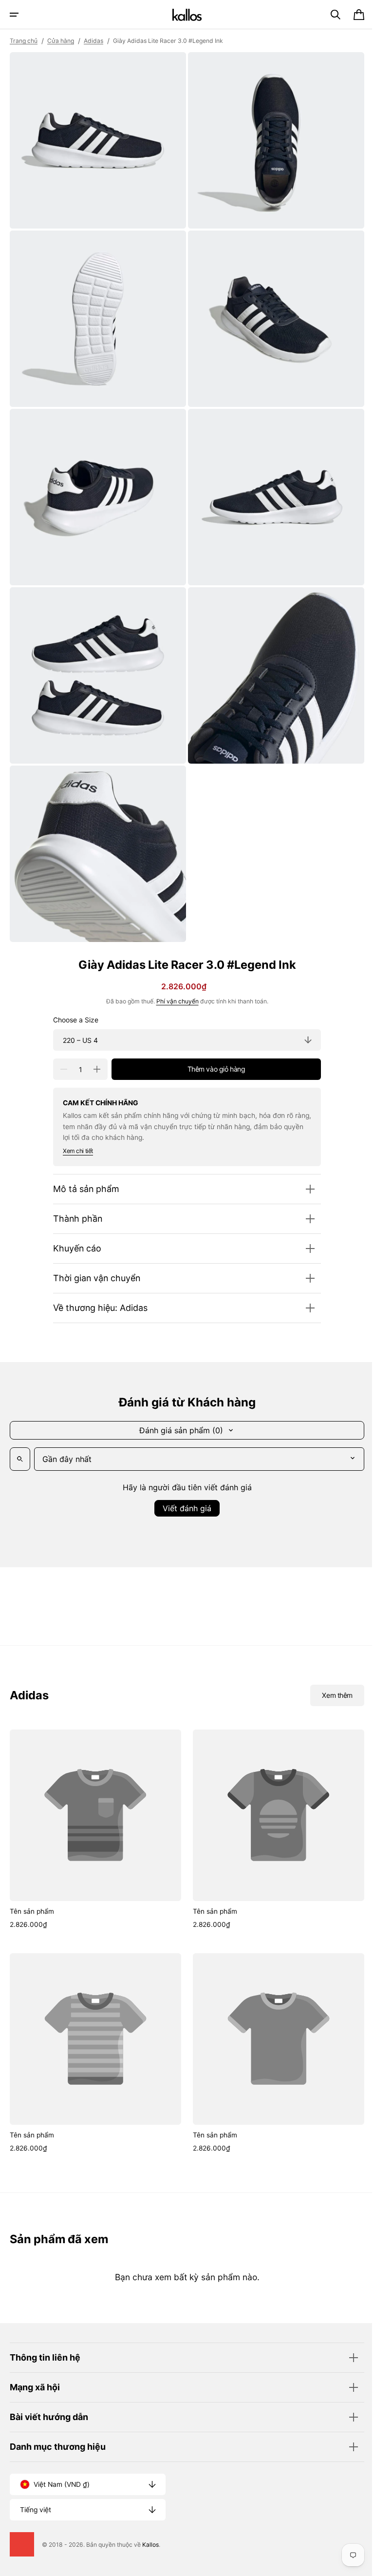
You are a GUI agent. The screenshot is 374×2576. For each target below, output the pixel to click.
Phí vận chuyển (174, 983)
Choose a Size (72, 1001)
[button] (14, 15)
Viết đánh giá (184, 1490)
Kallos (150, 2545)
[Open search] (20, 1441)
